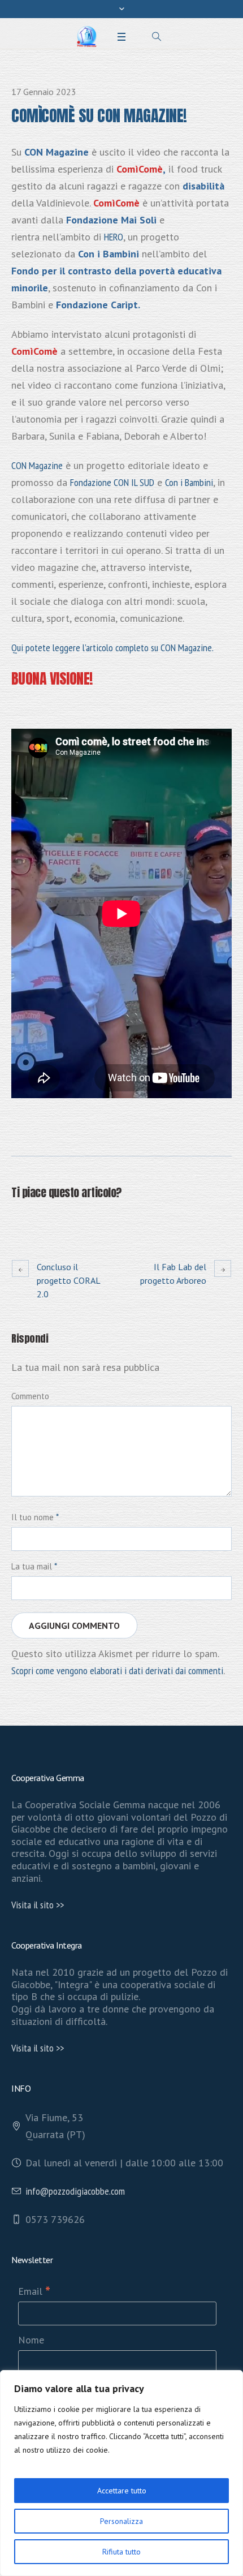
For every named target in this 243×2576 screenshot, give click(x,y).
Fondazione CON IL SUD (112, 482)
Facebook (18, 1220)
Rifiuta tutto (121, 2552)
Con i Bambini (189, 482)
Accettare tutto (122, 2491)
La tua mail (34, 1566)
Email (34, 2291)
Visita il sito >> (38, 1905)
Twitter (46, 1220)
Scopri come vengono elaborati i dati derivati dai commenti (117, 1670)
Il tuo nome (35, 1517)
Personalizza (121, 2521)
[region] (121, 2473)
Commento (30, 1396)
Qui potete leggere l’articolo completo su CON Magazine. (112, 648)
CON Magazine (37, 465)
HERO (114, 237)
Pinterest (73, 1220)
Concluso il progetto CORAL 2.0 (68, 1280)
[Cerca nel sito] (157, 37)
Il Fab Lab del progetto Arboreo (173, 1274)
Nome (31, 2340)
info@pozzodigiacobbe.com (75, 2191)
